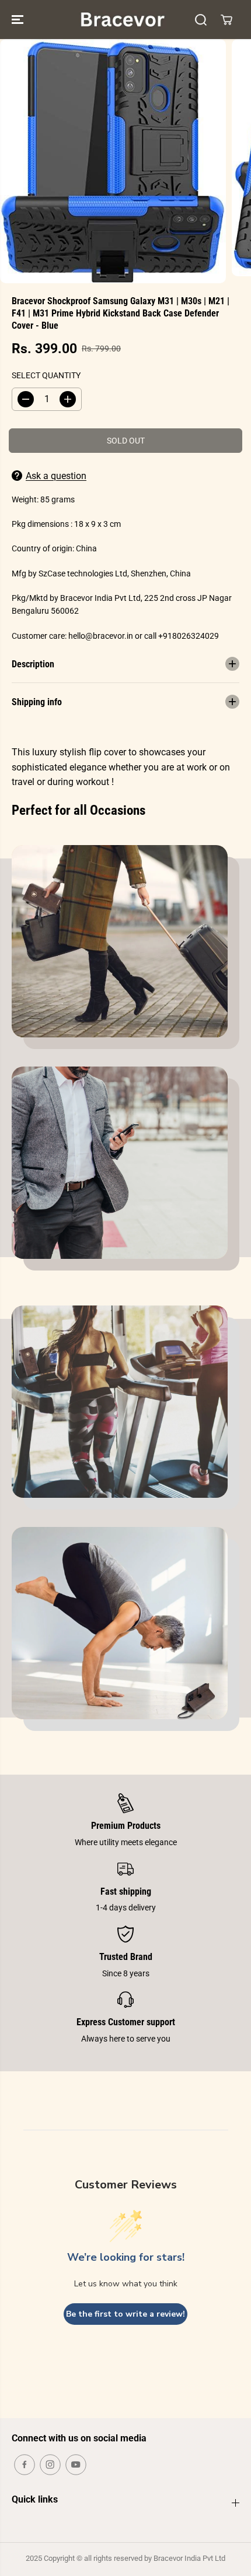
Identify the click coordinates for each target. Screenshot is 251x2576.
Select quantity (46, 375)
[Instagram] (50, 2465)
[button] (19, 20)
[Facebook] (25, 2465)
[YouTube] (76, 2465)
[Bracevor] (123, 20)
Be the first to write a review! (125, 2314)
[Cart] (226, 20)
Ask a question (56, 476)
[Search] (201, 20)
